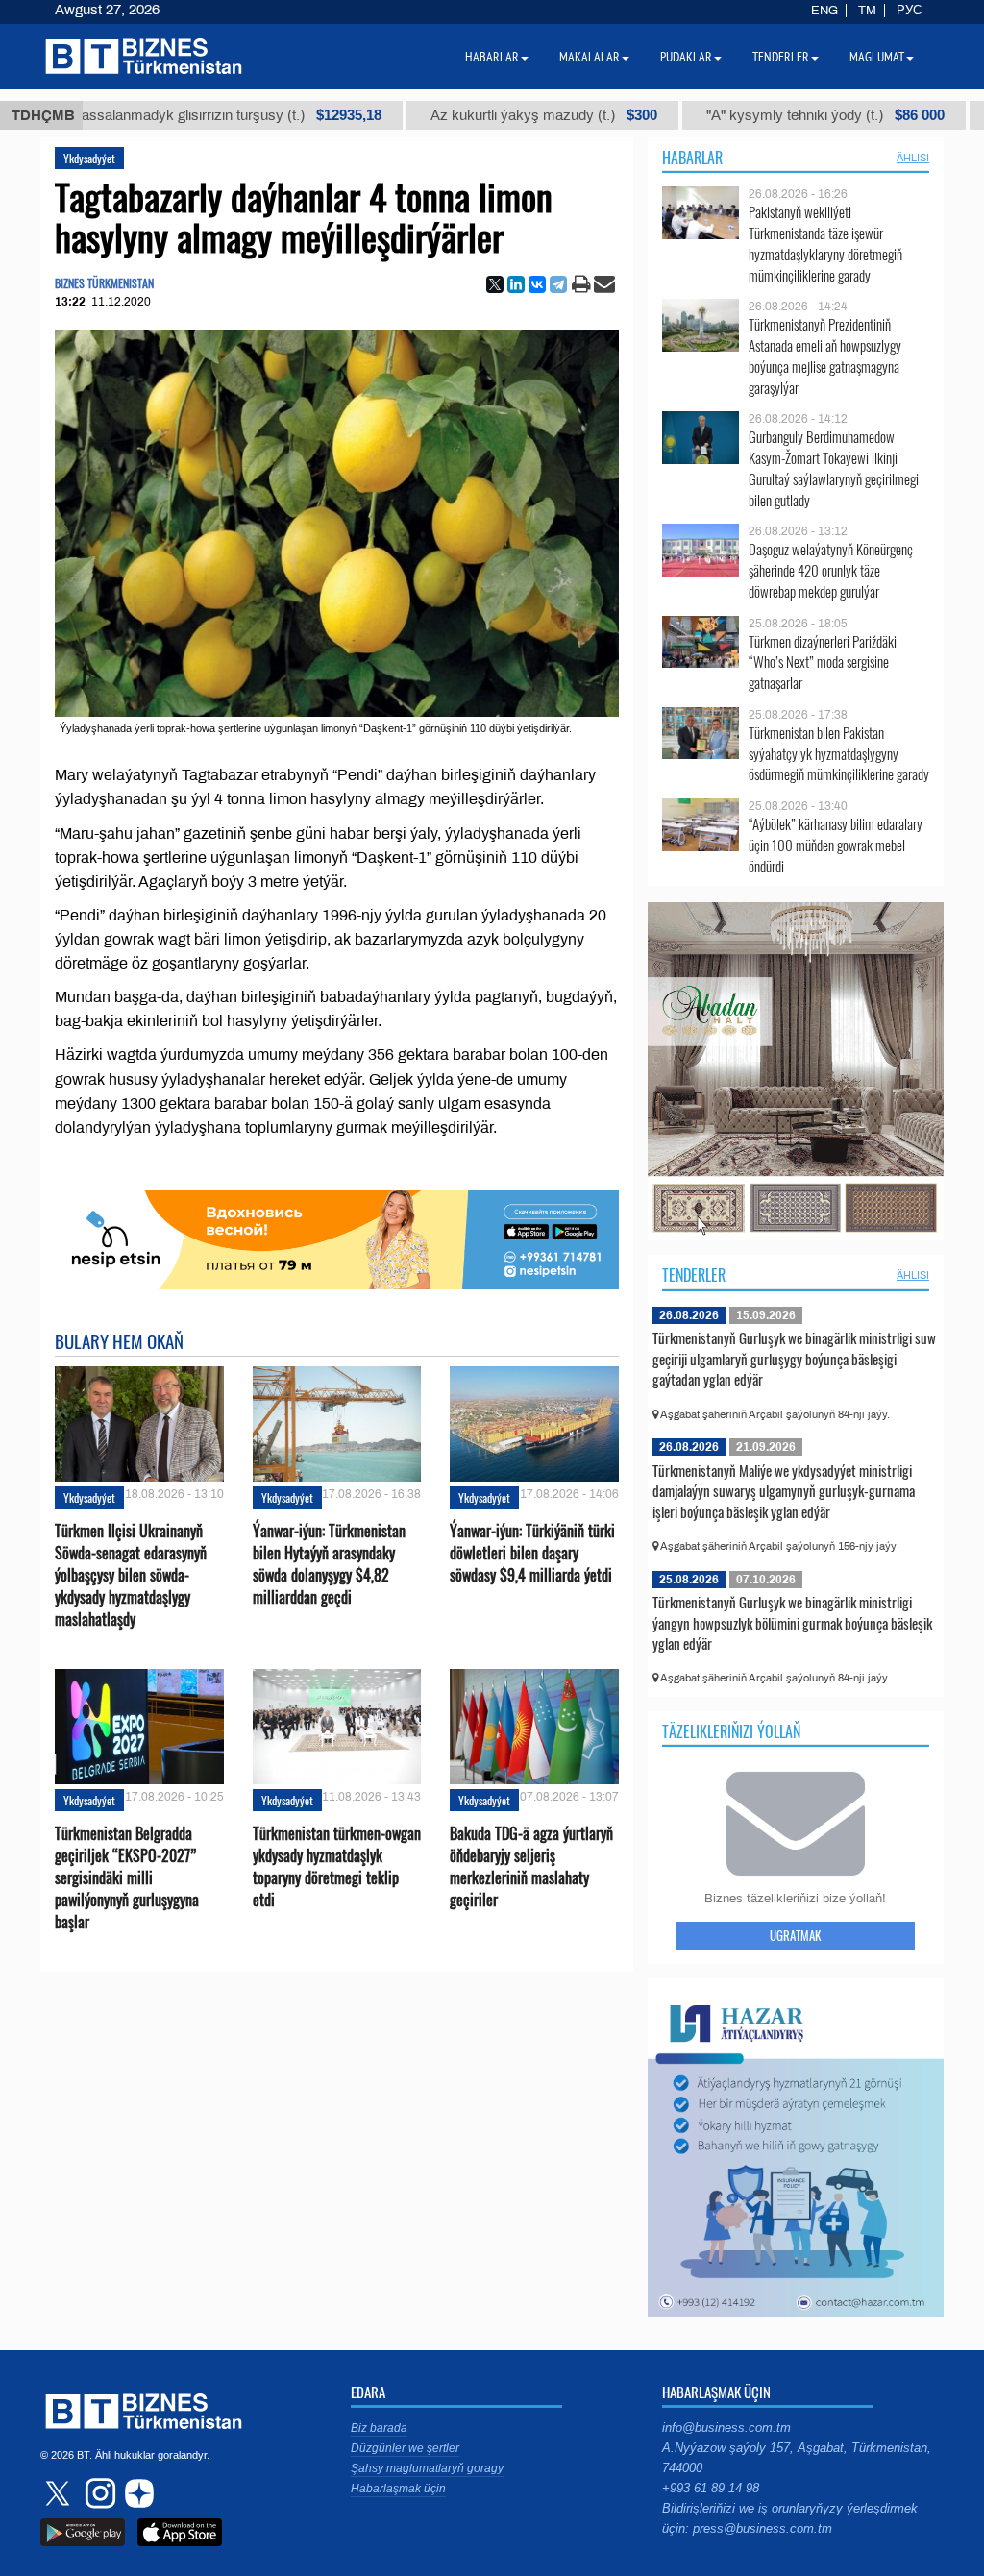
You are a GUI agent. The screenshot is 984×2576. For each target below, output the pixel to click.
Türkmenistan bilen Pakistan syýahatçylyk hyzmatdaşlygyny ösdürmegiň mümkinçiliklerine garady (839, 754)
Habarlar (692, 158)
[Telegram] (558, 284)
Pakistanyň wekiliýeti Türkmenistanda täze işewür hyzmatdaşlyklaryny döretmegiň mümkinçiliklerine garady (825, 243)
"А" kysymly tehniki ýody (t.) (735, 115)
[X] (495, 284)
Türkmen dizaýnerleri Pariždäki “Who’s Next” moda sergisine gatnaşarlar (823, 662)
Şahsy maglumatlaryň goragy (427, 2468)
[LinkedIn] (516, 284)
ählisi (913, 158)
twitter (60, 2493)
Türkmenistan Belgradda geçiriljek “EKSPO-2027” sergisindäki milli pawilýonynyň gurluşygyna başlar (127, 1878)
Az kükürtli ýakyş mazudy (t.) (454, 115)
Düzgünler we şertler (405, 2448)
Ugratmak (795, 1935)
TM (867, 11)
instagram (98, 2493)
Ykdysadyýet (89, 158)
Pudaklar (686, 57)
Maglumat (877, 57)
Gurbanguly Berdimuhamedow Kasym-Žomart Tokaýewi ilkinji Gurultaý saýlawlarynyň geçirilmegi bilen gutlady (834, 468)
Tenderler (694, 1275)
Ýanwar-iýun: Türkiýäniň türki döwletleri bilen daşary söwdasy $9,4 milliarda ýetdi (532, 1553)
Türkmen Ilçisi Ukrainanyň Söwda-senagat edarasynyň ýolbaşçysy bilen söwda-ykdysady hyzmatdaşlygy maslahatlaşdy (131, 1576)
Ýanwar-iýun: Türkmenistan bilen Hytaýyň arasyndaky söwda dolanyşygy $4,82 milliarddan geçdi (329, 1565)
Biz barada (379, 2428)
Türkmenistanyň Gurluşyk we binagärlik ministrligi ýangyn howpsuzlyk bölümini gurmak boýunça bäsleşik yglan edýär (792, 1622)
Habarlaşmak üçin (398, 2489)
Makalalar (590, 57)
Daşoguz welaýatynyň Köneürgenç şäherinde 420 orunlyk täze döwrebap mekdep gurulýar (831, 570)
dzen (136, 2493)
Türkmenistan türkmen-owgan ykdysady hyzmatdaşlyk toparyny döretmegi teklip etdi (337, 1867)
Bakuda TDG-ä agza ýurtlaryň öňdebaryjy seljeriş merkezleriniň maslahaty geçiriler (531, 1867)
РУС (909, 11)
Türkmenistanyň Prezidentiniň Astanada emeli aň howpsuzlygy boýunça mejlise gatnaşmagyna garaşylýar (825, 356)
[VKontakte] (537, 284)
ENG (824, 11)
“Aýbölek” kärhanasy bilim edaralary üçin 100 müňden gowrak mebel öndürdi (836, 845)
